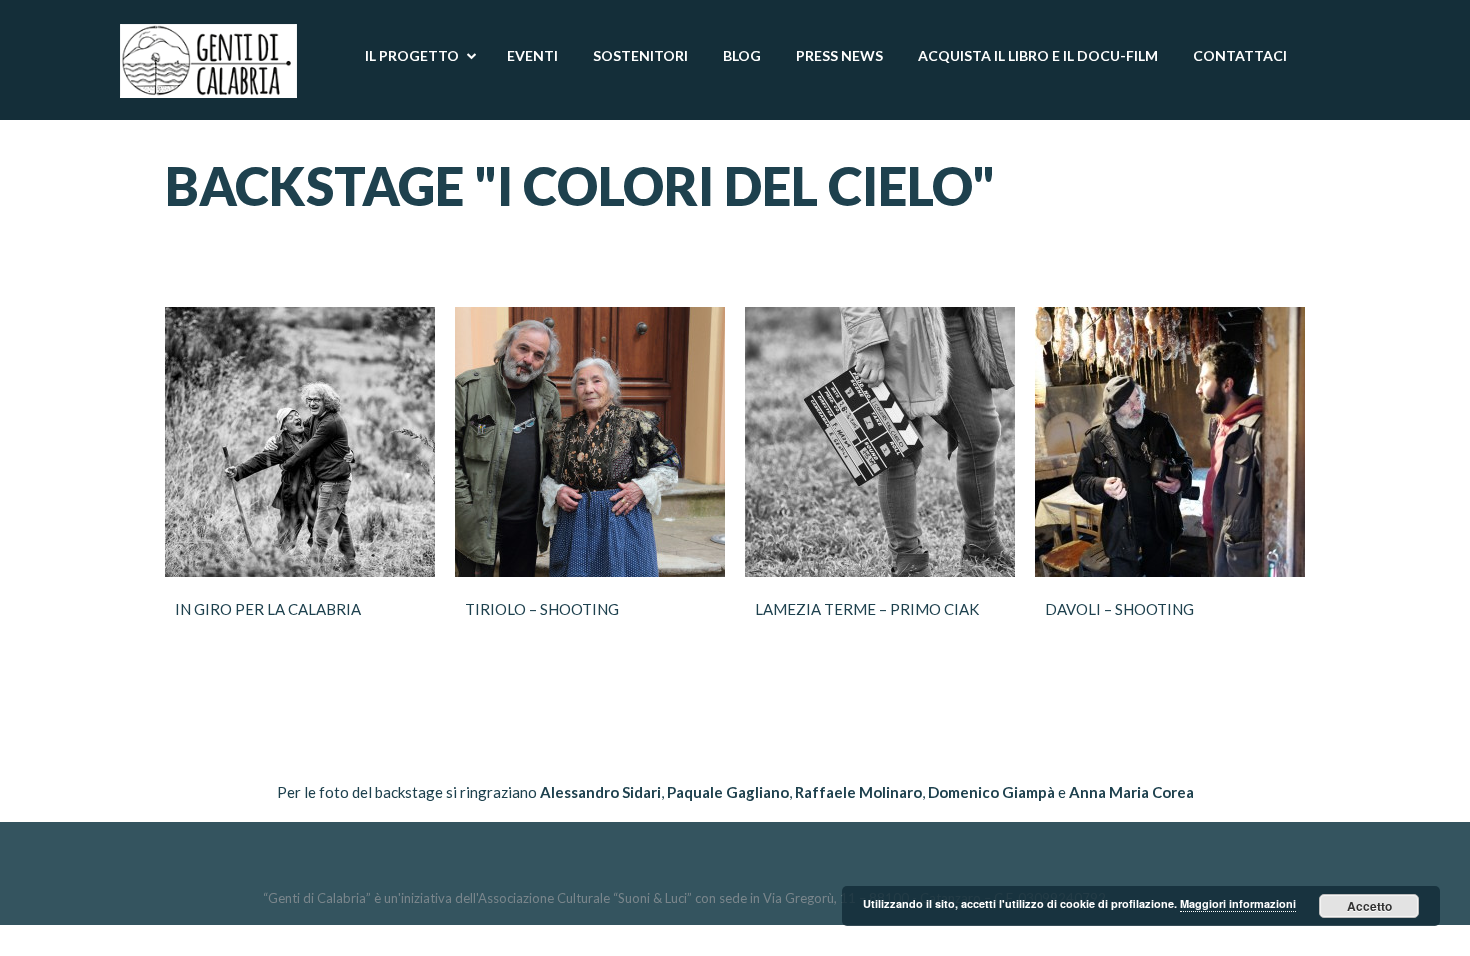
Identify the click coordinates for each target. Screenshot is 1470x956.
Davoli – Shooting (1119, 609)
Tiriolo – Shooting (542, 609)
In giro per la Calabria (268, 609)
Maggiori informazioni (1238, 903)
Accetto (1369, 906)
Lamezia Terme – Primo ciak (867, 609)
